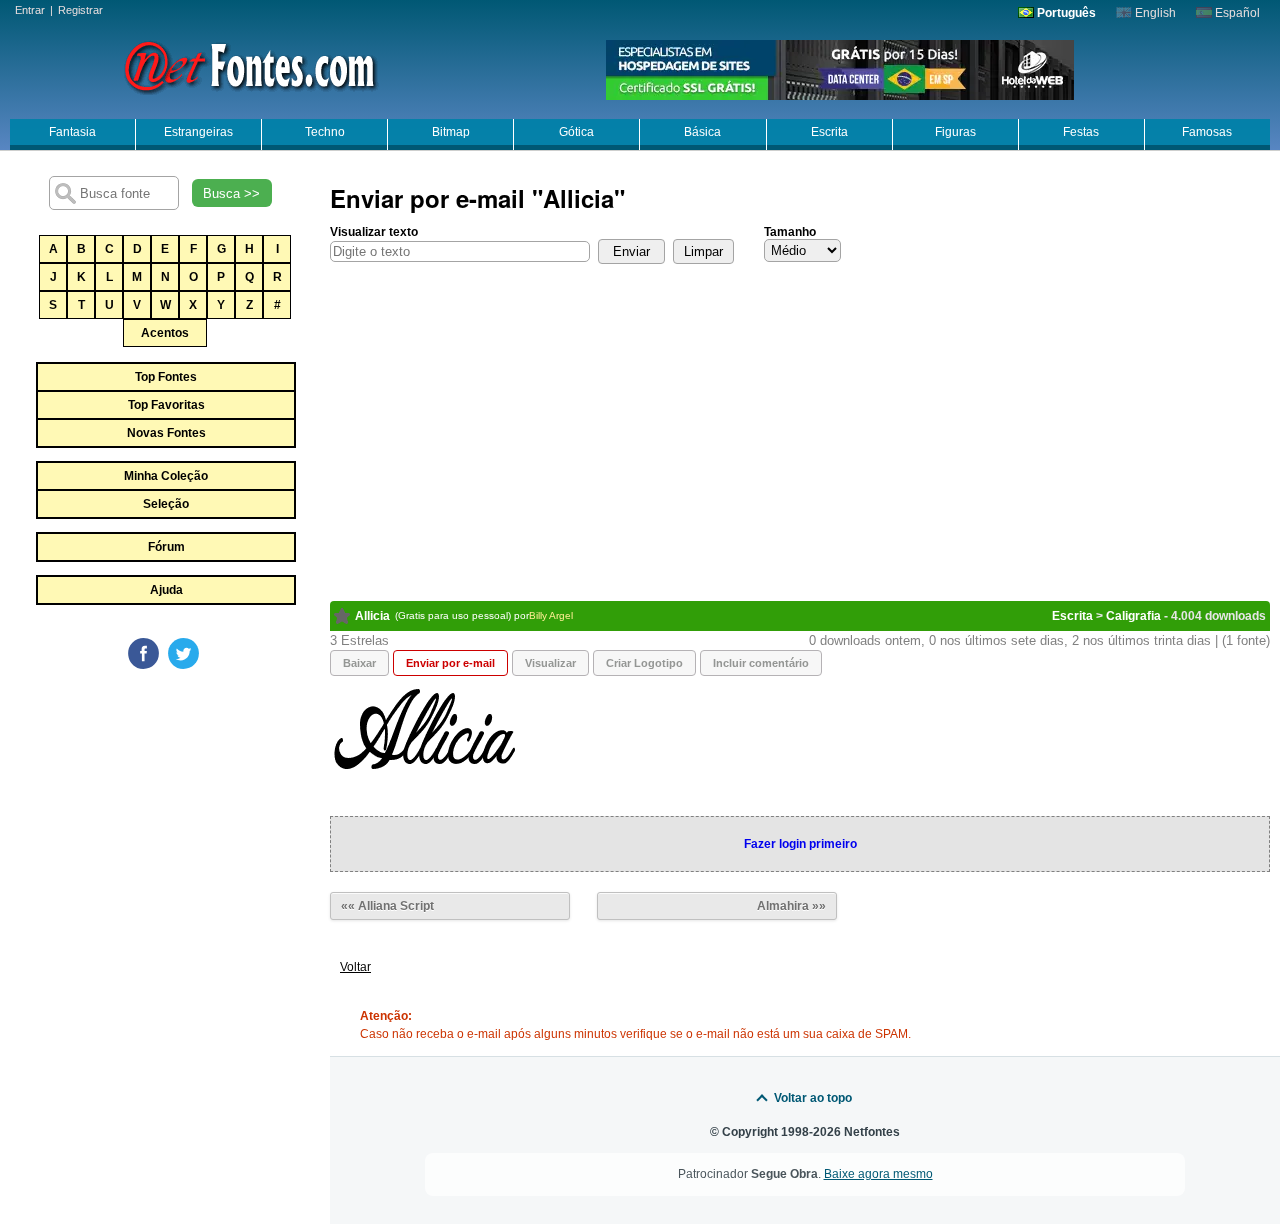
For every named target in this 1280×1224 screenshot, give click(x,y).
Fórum (166, 547)
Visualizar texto (374, 232)
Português (1065, 13)
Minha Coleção (166, 476)
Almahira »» (791, 906)
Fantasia (72, 132)
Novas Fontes (166, 433)
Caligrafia (1133, 616)
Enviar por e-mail (450, 663)
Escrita (829, 132)
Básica (702, 132)
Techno (325, 132)
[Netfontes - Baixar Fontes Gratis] (250, 65)
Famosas (1207, 132)
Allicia (372, 616)
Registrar (80, 10)
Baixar (359, 663)
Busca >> (231, 193)
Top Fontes (166, 377)
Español (1236, 13)
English (1154, 13)
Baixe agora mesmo (878, 1174)
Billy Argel (551, 615)
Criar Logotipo (644, 663)
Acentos (165, 333)
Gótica (576, 132)
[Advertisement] (165, 822)
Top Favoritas (166, 405)
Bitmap (451, 132)
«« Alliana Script (387, 906)
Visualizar (550, 663)
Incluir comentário (761, 663)
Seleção (166, 504)
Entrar (30, 10)
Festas (1081, 132)
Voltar (355, 967)
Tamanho (790, 232)
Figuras (955, 132)
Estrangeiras (198, 132)
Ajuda (166, 590)
